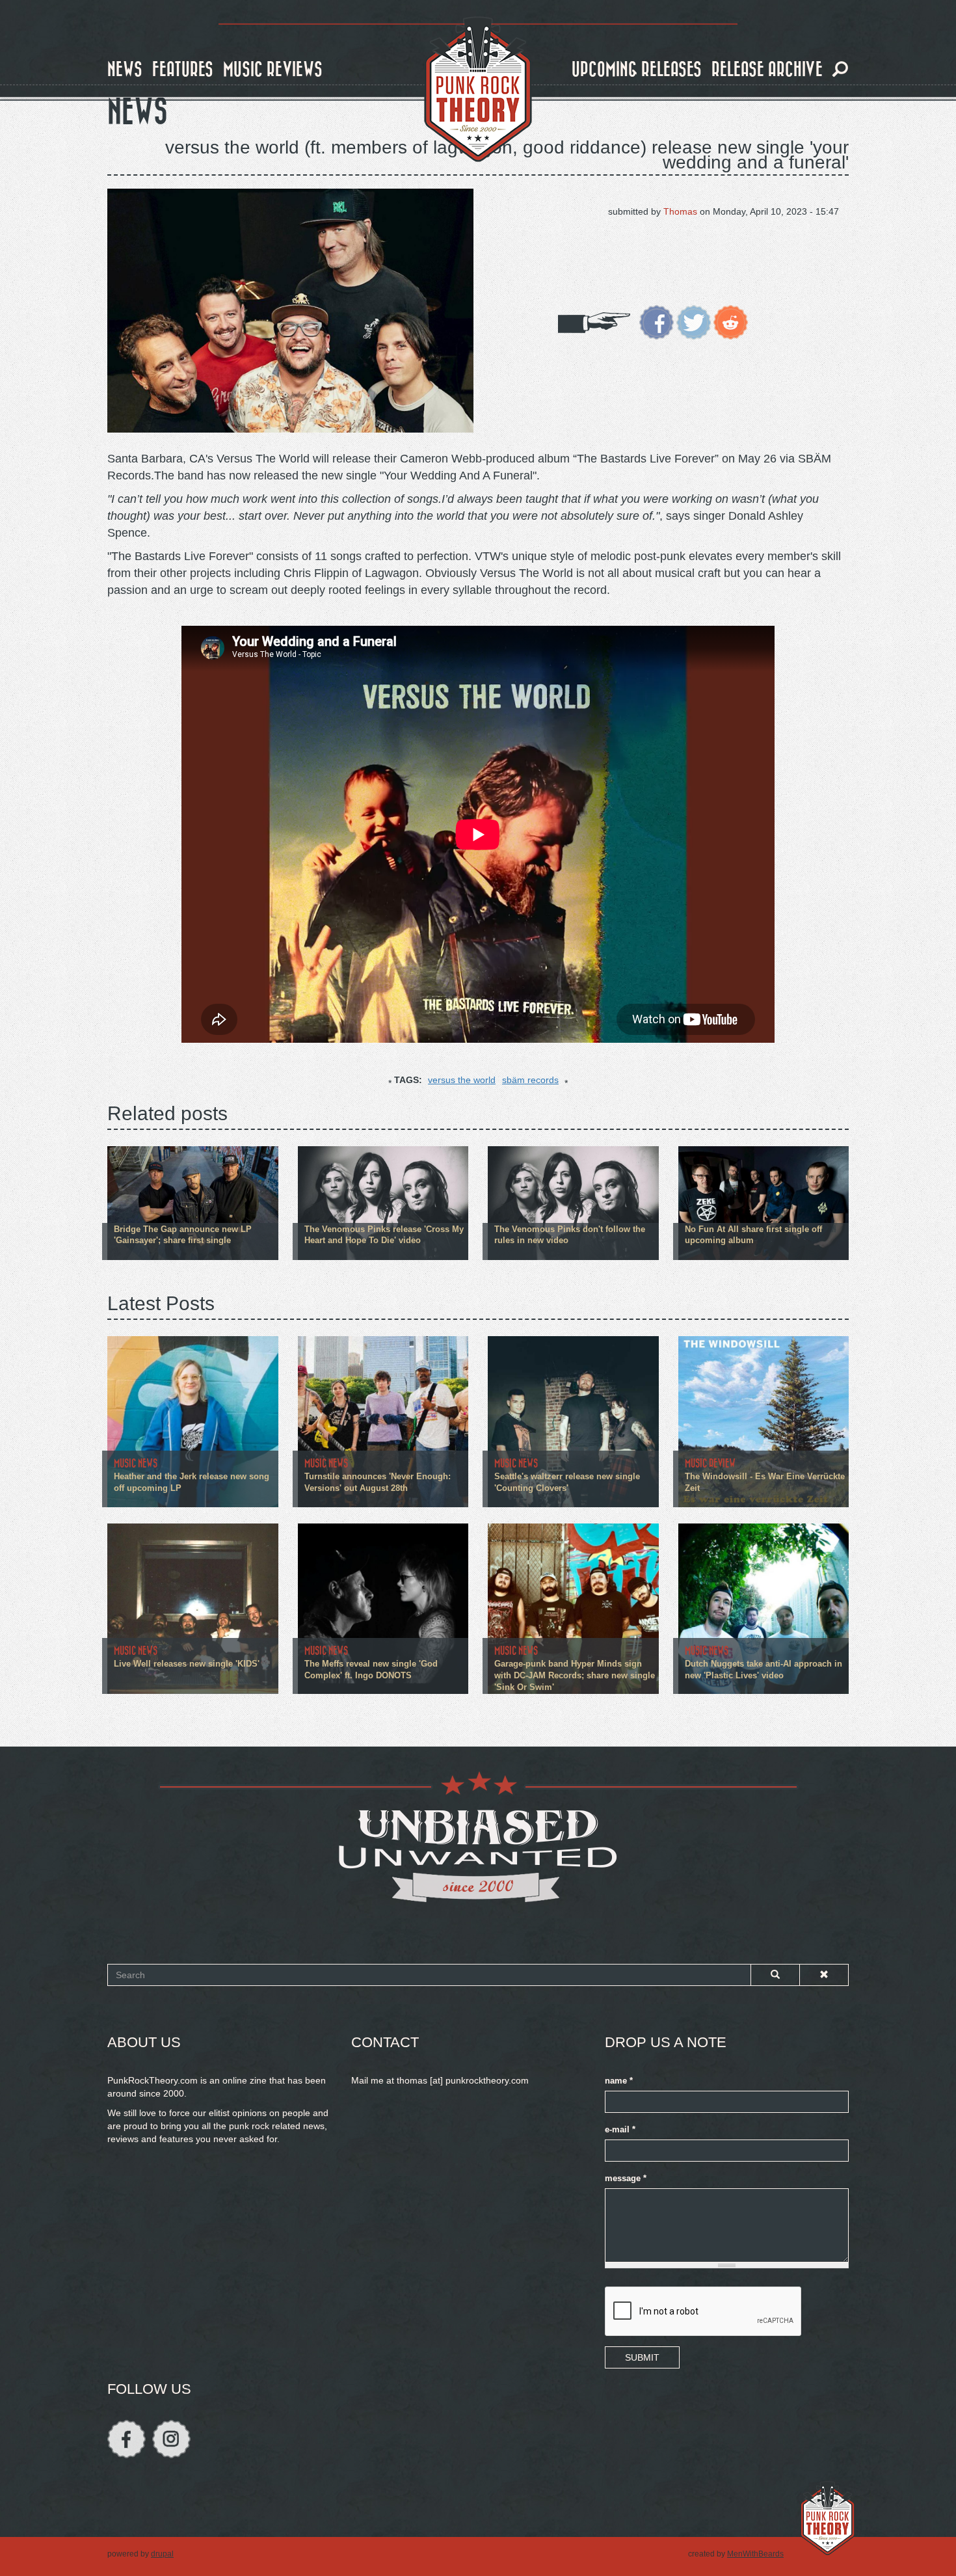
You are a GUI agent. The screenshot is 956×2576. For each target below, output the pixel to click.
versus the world (462, 1080)
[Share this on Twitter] (694, 321)
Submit (642, 2357)
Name (619, 2081)
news (125, 70)
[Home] (478, 90)
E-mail (620, 2130)
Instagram (171, 2439)
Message (626, 2179)
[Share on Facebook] (657, 321)
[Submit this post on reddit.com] (731, 321)
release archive (767, 70)
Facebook (126, 2439)
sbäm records (530, 1080)
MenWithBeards (755, 2554)
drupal (162, 2554)
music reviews (273, 70)
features (183, 70)
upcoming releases (637, 70)
